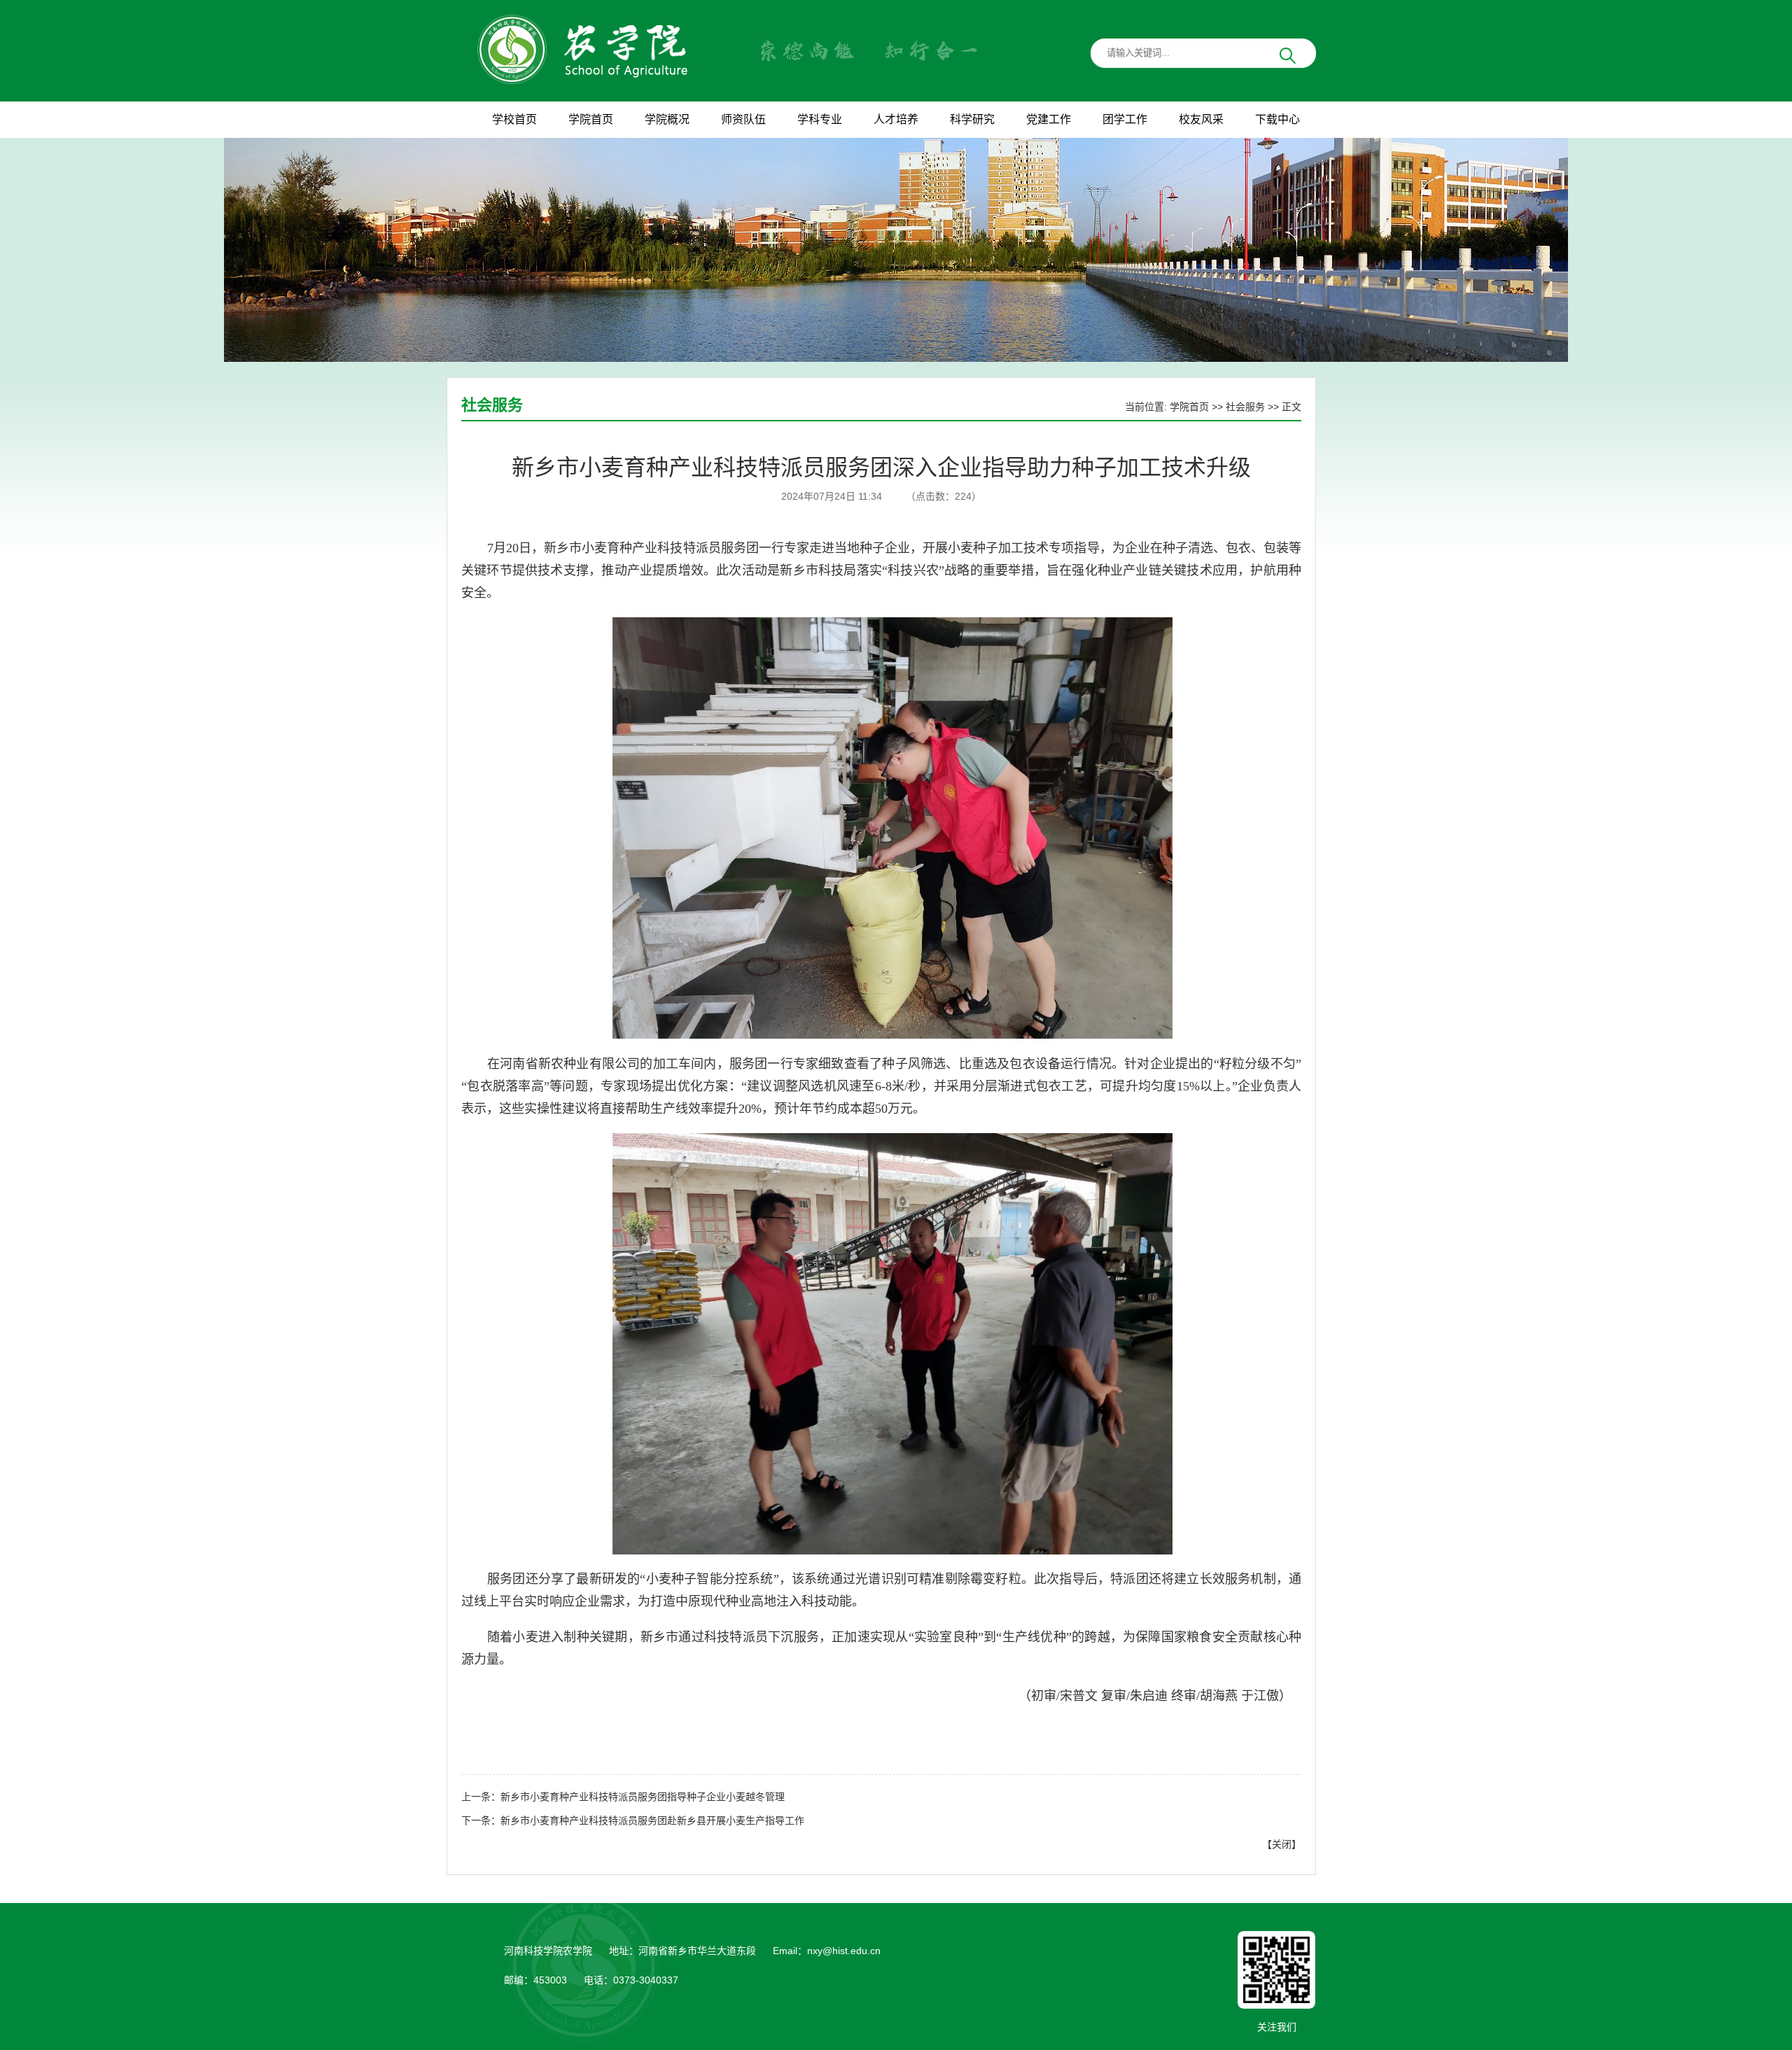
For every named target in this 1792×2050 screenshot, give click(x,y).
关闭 (1282, 1844)
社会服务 (1245, 407)
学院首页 (1189, 407)
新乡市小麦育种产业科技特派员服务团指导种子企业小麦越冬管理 (643, 1797)
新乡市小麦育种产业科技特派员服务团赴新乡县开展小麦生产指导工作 (652, 1820)
